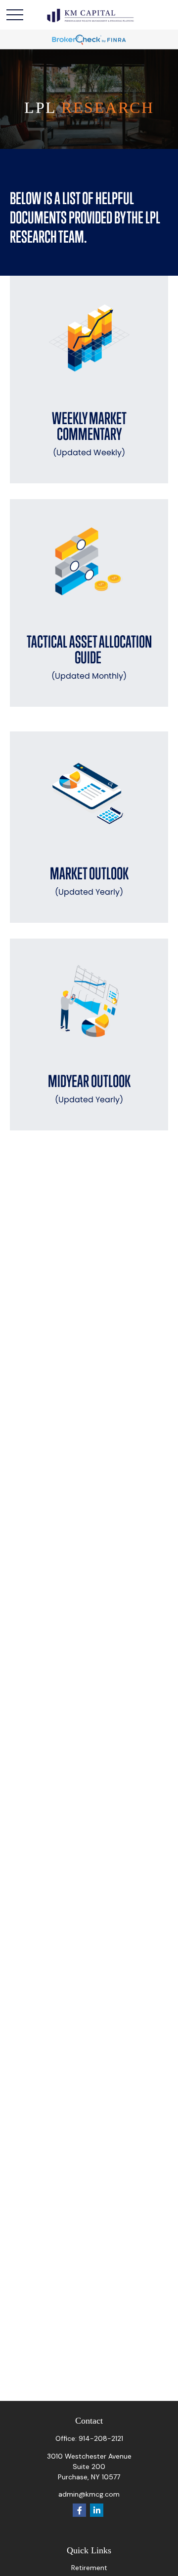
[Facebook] (79, 2510)
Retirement (89, 2568)
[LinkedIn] (97, 2510)
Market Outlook (89, 881)
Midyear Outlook (89, 1088)
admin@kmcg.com (89, 2494)
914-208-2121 (101, 2438)
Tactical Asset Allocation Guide (89, 657)
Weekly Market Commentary (89, 433)
